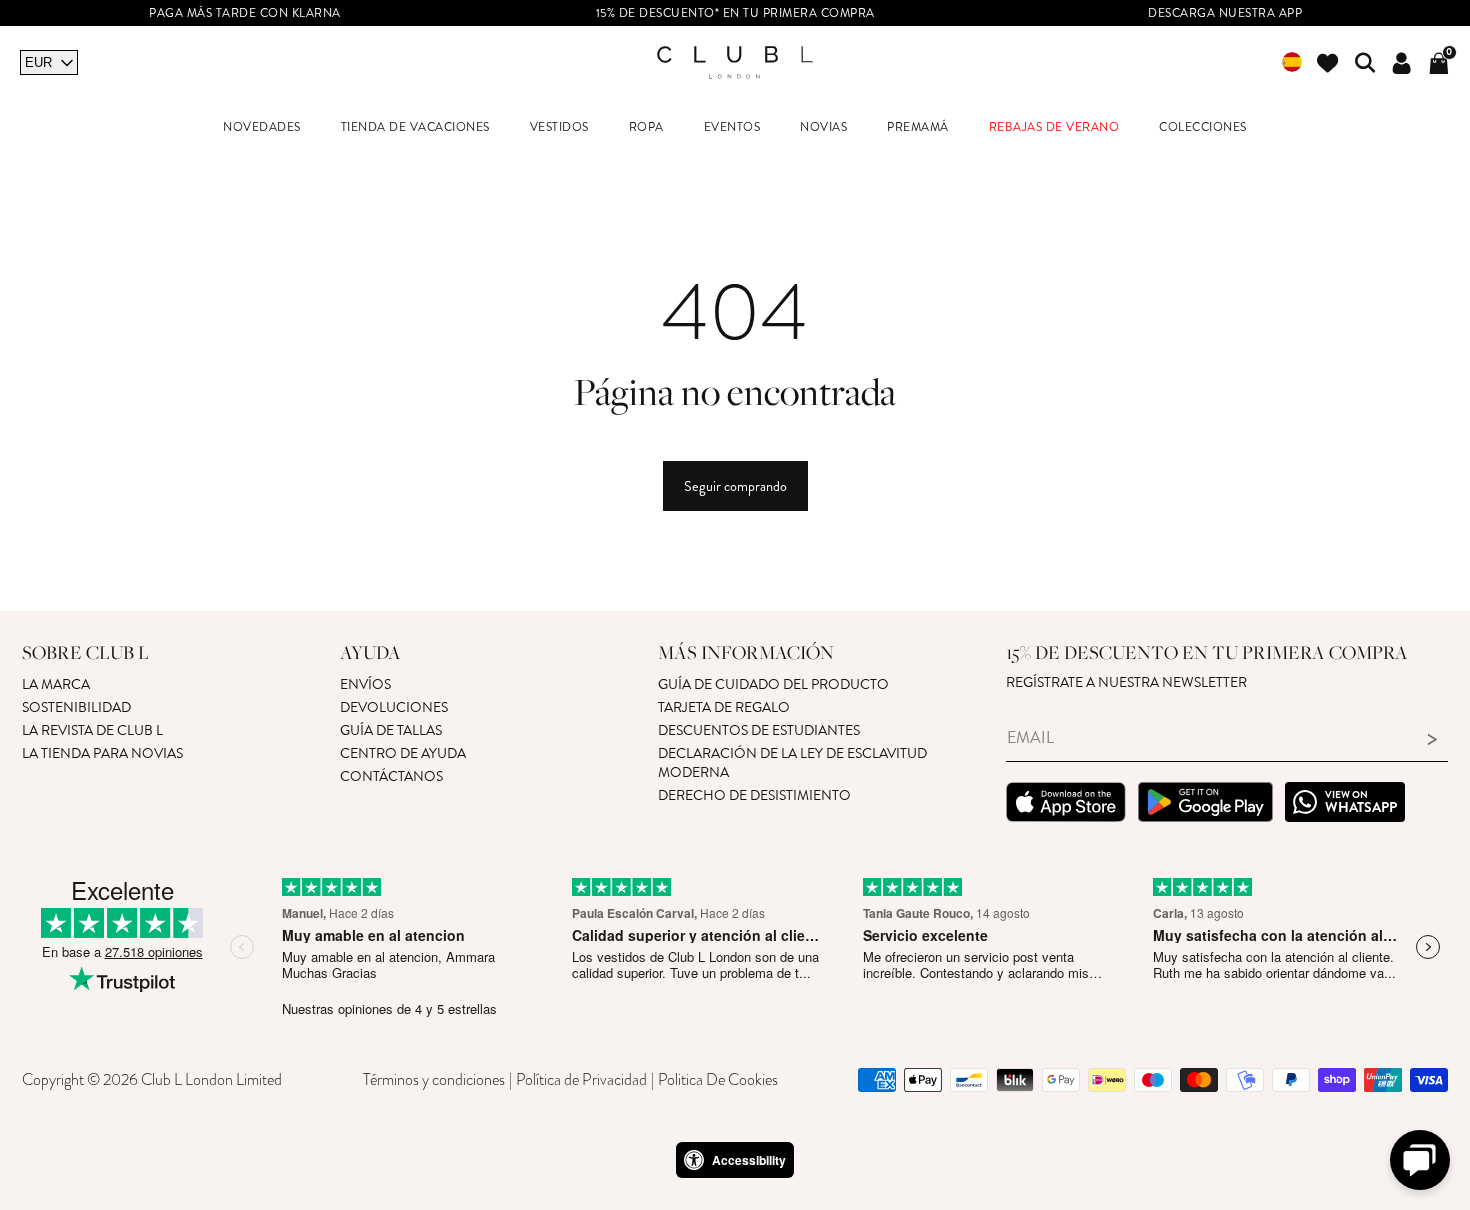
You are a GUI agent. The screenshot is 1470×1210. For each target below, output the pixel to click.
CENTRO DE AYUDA (403, 753)
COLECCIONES (1203, 127)
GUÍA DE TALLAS (391, 730)
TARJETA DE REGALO (724, 707)
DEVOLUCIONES (394, 707)
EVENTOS (732, 127)
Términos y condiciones (434, 1080)
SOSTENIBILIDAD (76, 707)
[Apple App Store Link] (1066, 805)
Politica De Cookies (718, 1080)
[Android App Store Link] (1205, 805)
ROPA (646, 127)
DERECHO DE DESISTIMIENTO (754, 795)
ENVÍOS (365, 684)
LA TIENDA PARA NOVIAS (102, 753)
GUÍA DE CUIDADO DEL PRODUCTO (773, 684)
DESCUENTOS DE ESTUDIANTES (759, 730)
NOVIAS (823, 127)
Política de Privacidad (581, 1080)
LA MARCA (56, 684)
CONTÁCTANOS (391, 776)
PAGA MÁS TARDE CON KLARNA (245, 13)
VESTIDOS (559, 127)
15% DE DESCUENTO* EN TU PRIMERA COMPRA (735, 13)
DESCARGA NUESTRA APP (1225, 13)
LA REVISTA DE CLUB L (92, 730)
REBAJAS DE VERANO (1054, 127)
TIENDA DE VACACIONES (415, 127)
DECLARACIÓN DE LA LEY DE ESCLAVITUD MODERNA (792, 763)
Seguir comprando (735, 486)
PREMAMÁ (918, 127)
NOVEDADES (262, 127)
